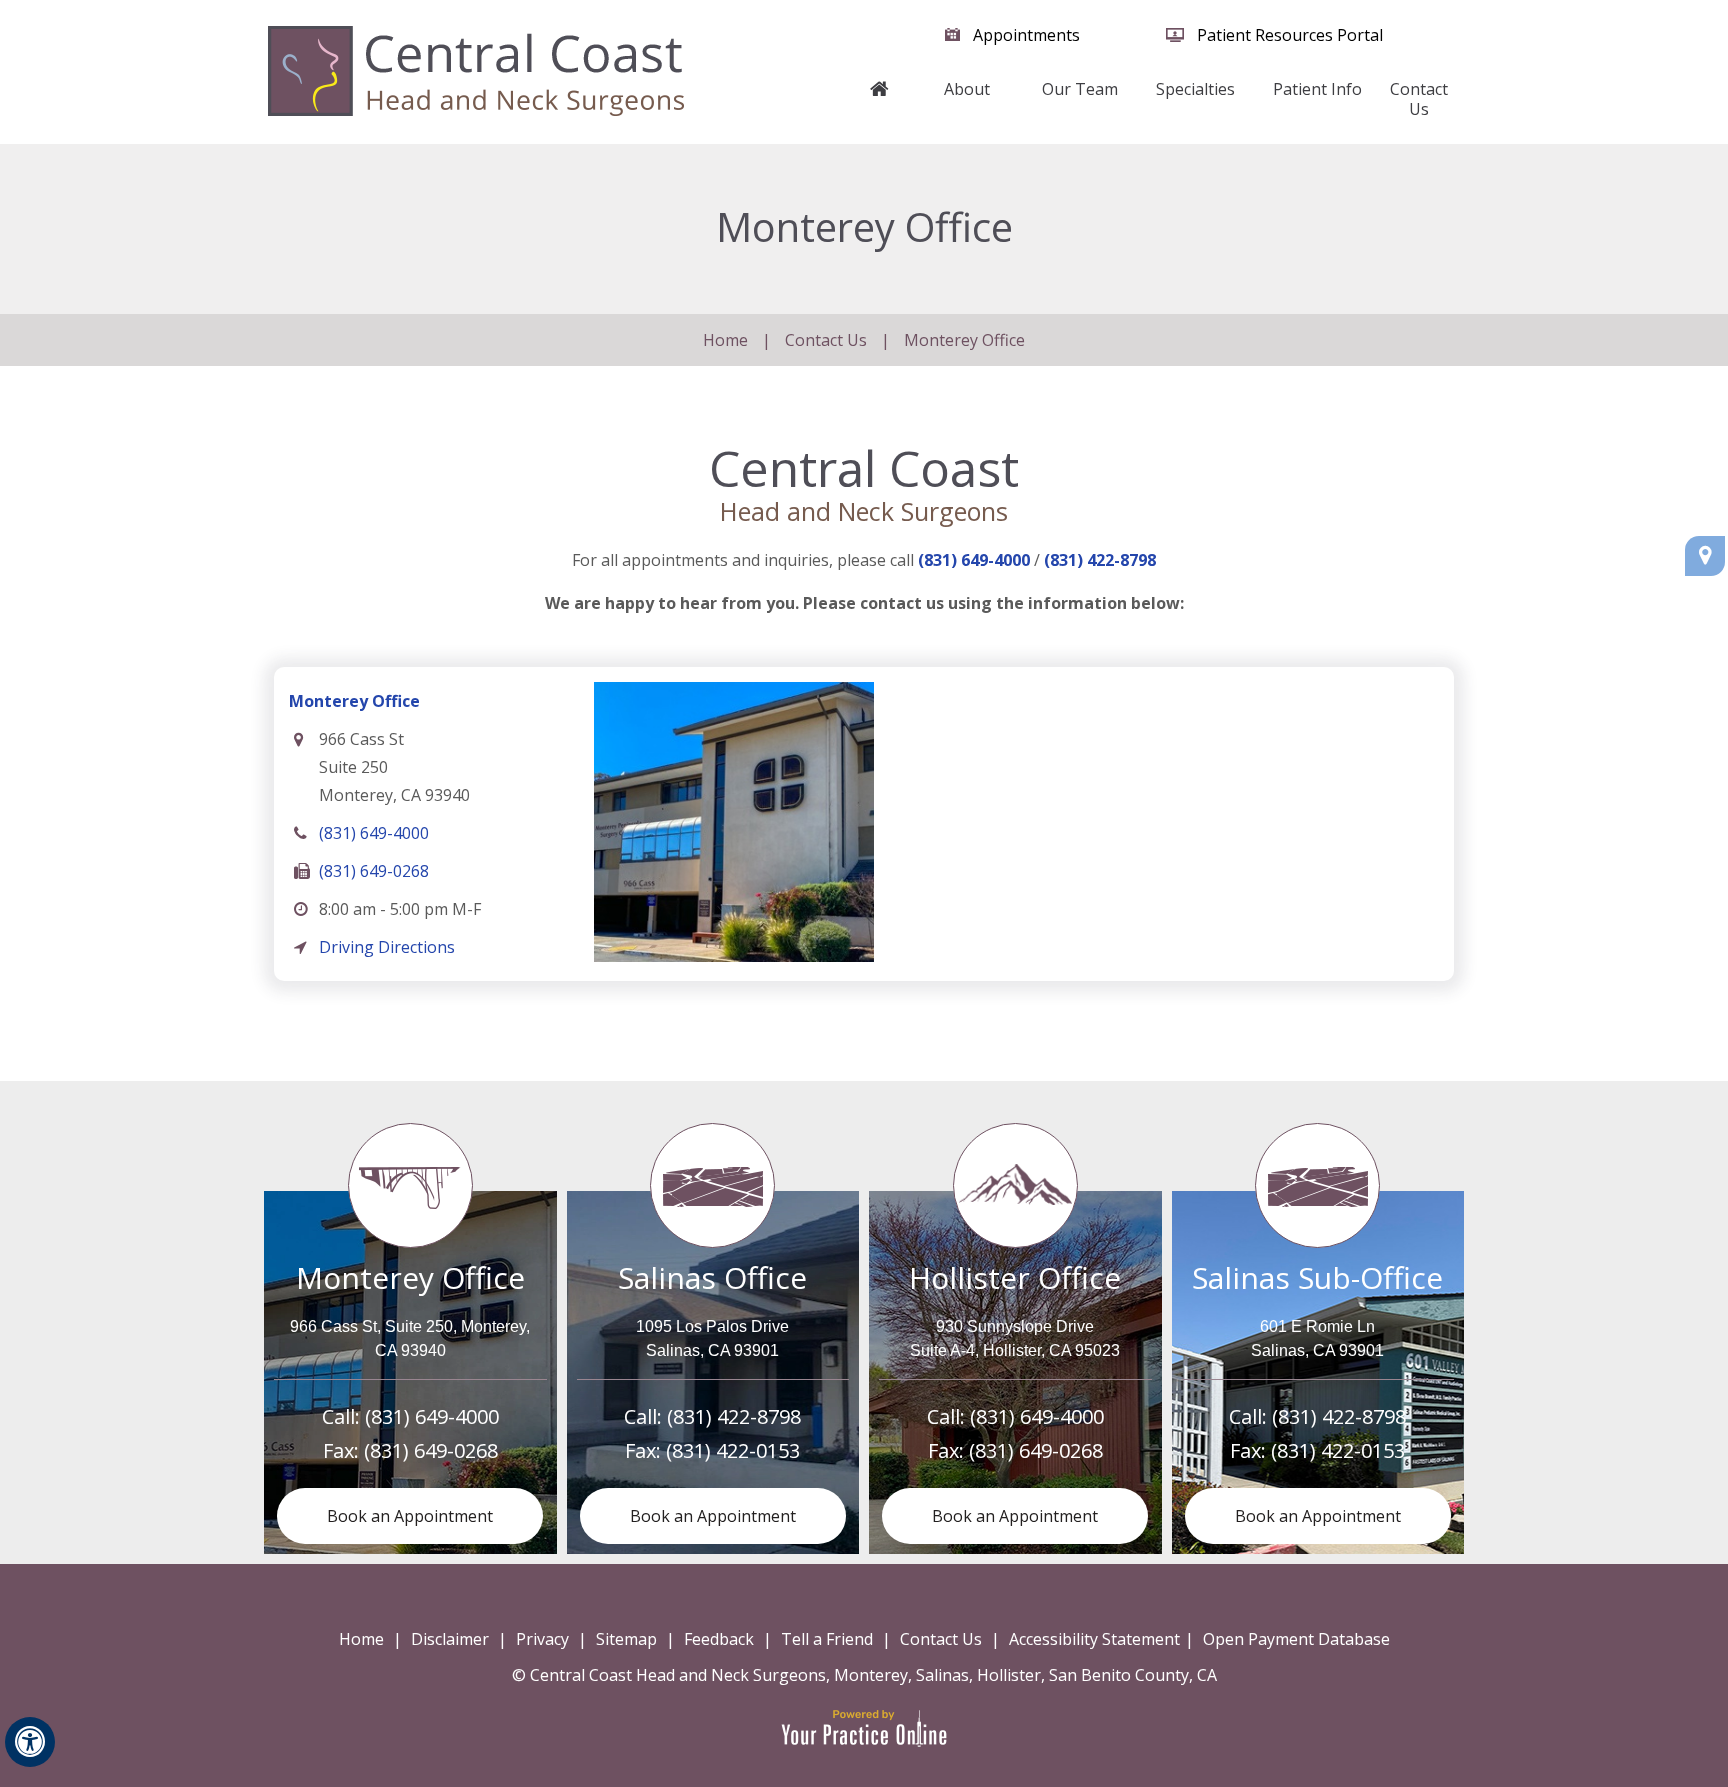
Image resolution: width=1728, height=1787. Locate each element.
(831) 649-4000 (974, 560)
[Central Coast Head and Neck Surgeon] (476, 70)
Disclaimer (450, 1639)
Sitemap (626, 1639)
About (967, 89)
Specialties (1195, 89)
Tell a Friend (827, 1639)
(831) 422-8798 (1100, 560)
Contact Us (1419, 99)
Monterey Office (354, 701)
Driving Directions (387, 947)
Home (880, 99)
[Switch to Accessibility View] (30, 1742)
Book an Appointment (410, 1516)
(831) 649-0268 (374, 871)
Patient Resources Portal (1290, 35)
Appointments (1026, 35)
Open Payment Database (1296, 1639)
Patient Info (1317, 89)
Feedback (719, 1639)
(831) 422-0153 (733, 1450)
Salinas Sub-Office (1317, 1277)
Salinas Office (712, 1277)
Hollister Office (1015, 1277)
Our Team (1080, 89)
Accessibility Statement (1094, 1639)
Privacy (542, 1639)
